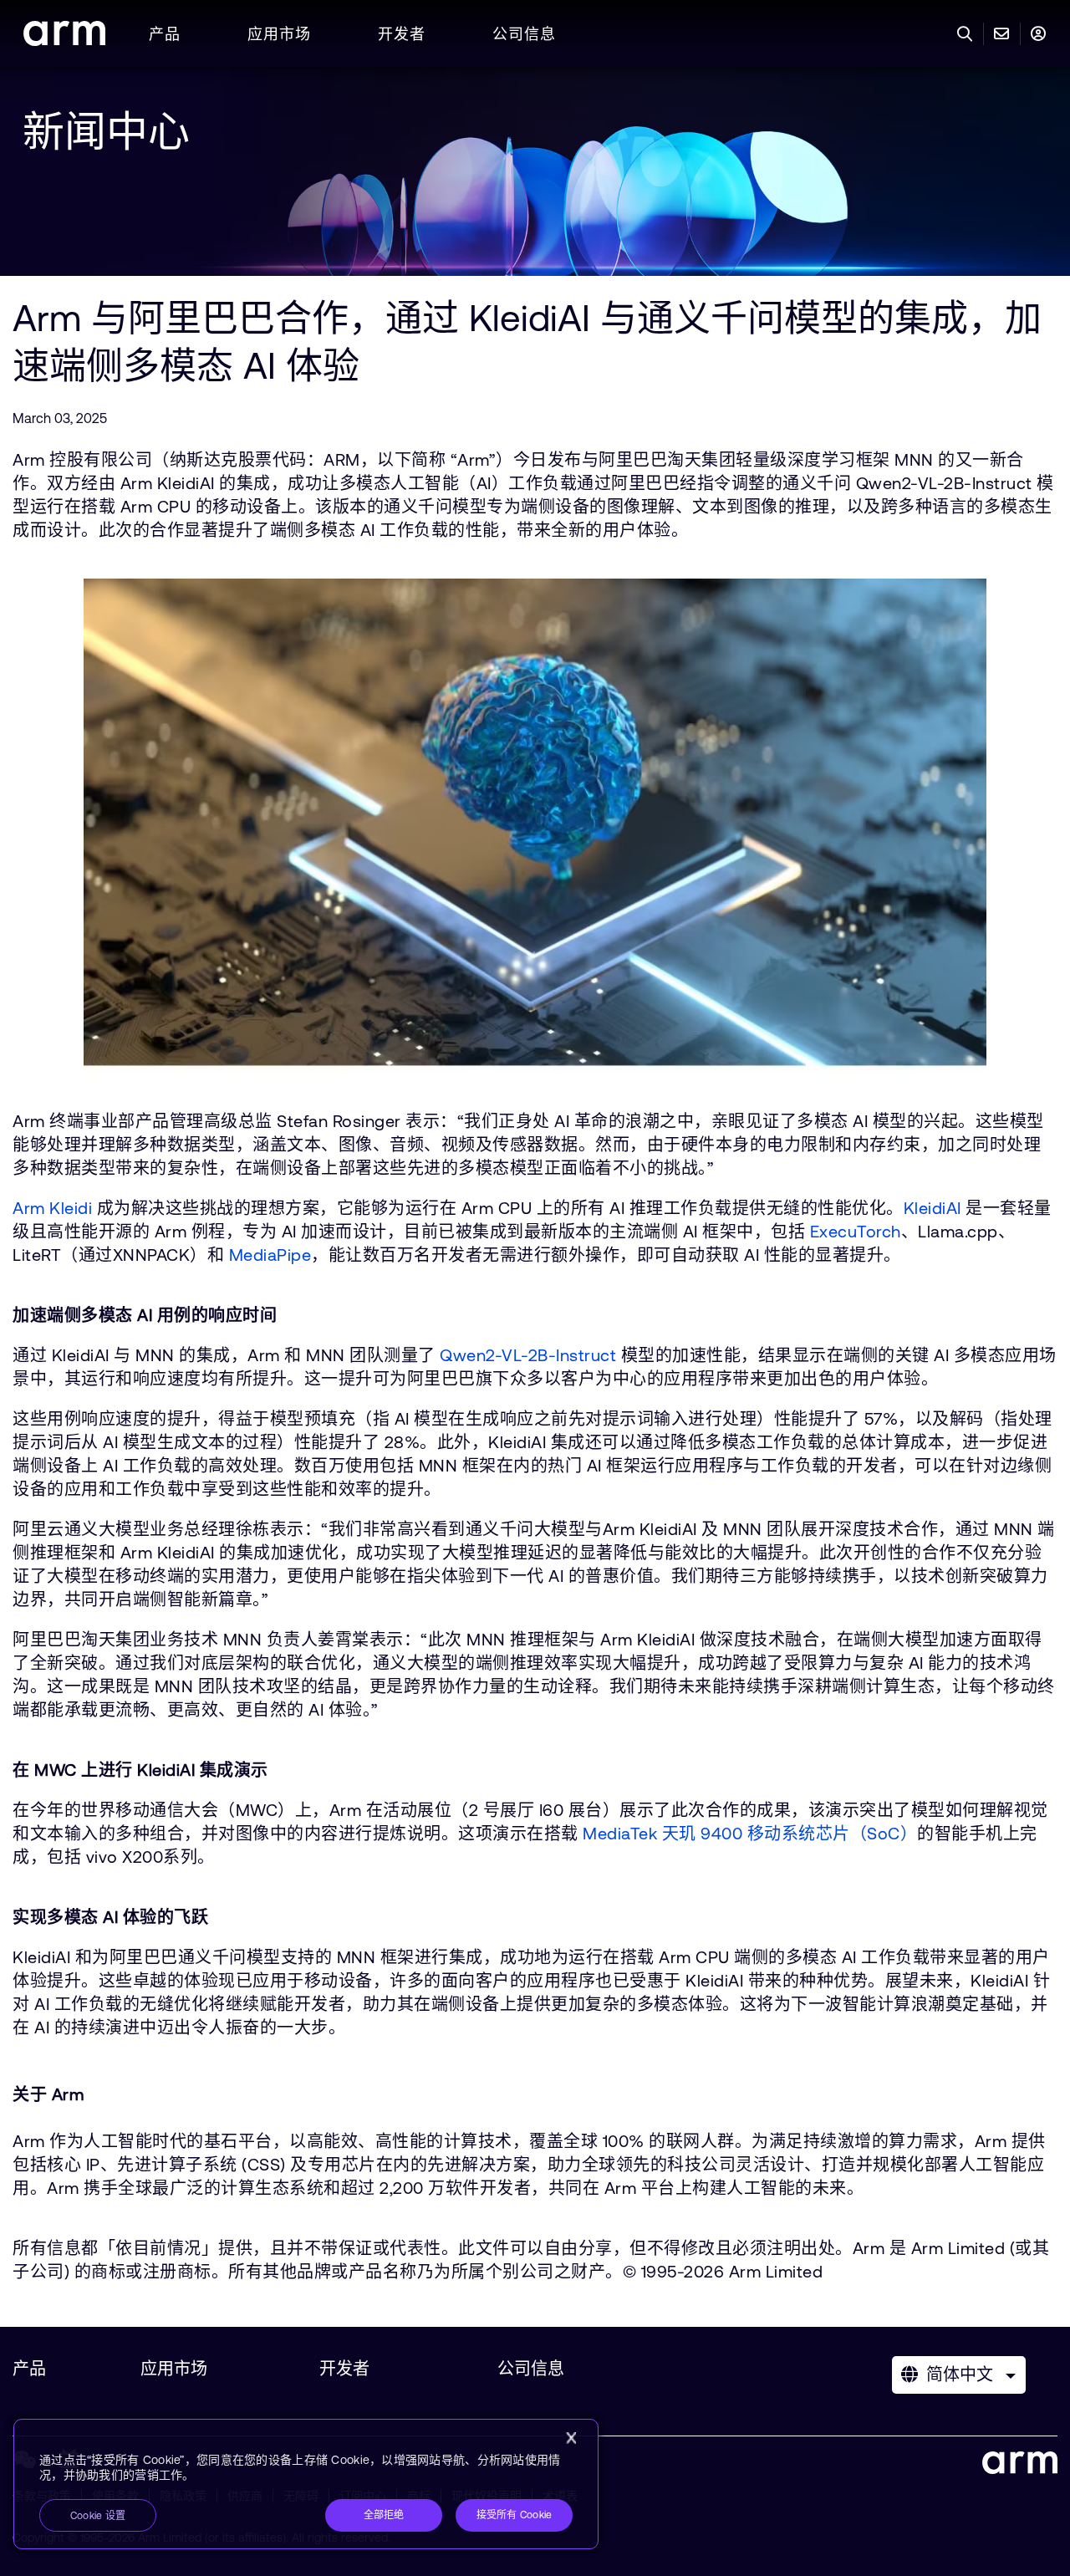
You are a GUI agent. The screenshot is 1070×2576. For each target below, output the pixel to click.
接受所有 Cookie (515, 2515)
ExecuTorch (856, 1231)
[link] (64, 41)
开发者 (402, 34)
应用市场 (279, 34)
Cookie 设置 (98, 2516)
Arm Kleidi (52, 1208)
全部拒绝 (384, 2515)
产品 (165, 34)
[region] (306, 2484)
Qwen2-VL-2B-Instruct (528, 1355)
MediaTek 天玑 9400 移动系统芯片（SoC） (750, 1833)
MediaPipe (270, 1255)
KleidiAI (932, 1208)
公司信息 (524, 34)
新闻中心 (106, 131)
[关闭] (571, 2438)
